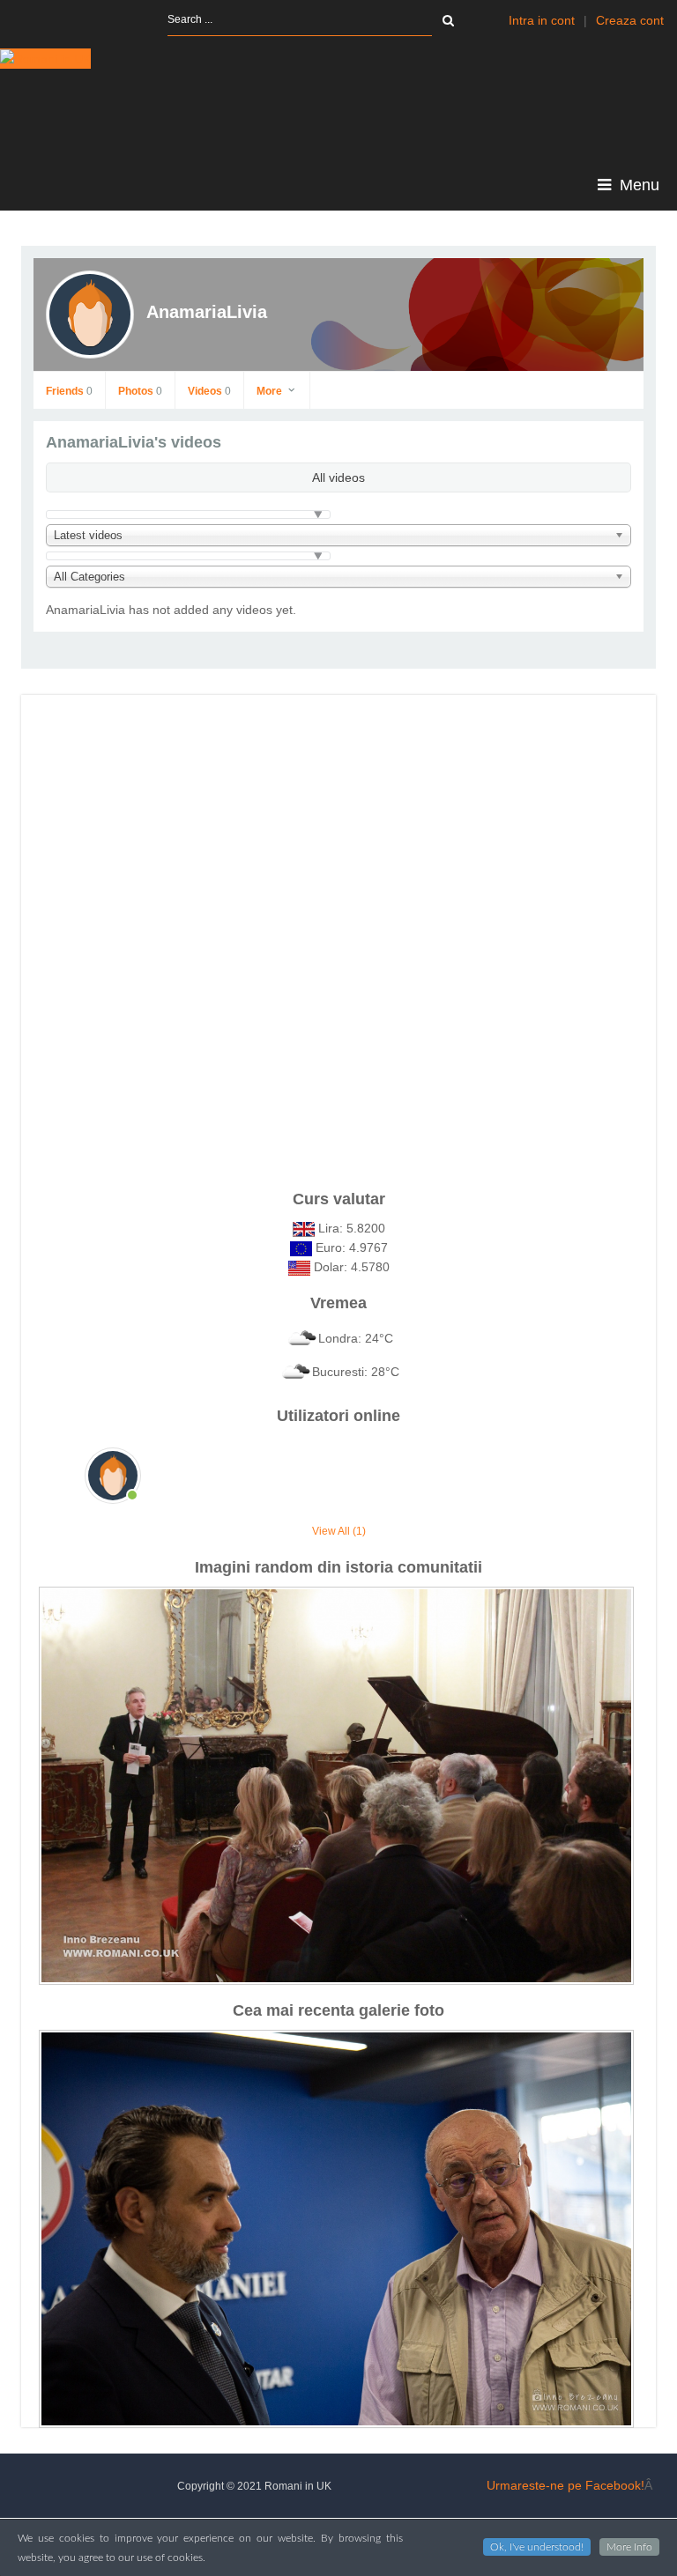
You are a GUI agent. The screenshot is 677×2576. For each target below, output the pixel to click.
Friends (69, 391)
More (271, 391)
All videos (338, 477)
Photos (140, 391)
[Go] (448, 20)
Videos (209, 391)
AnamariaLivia (207, 312)
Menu (637, 185)
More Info (629, 2547)
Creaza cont (630, 20)
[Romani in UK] (45, 59)
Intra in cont (542, 20)
